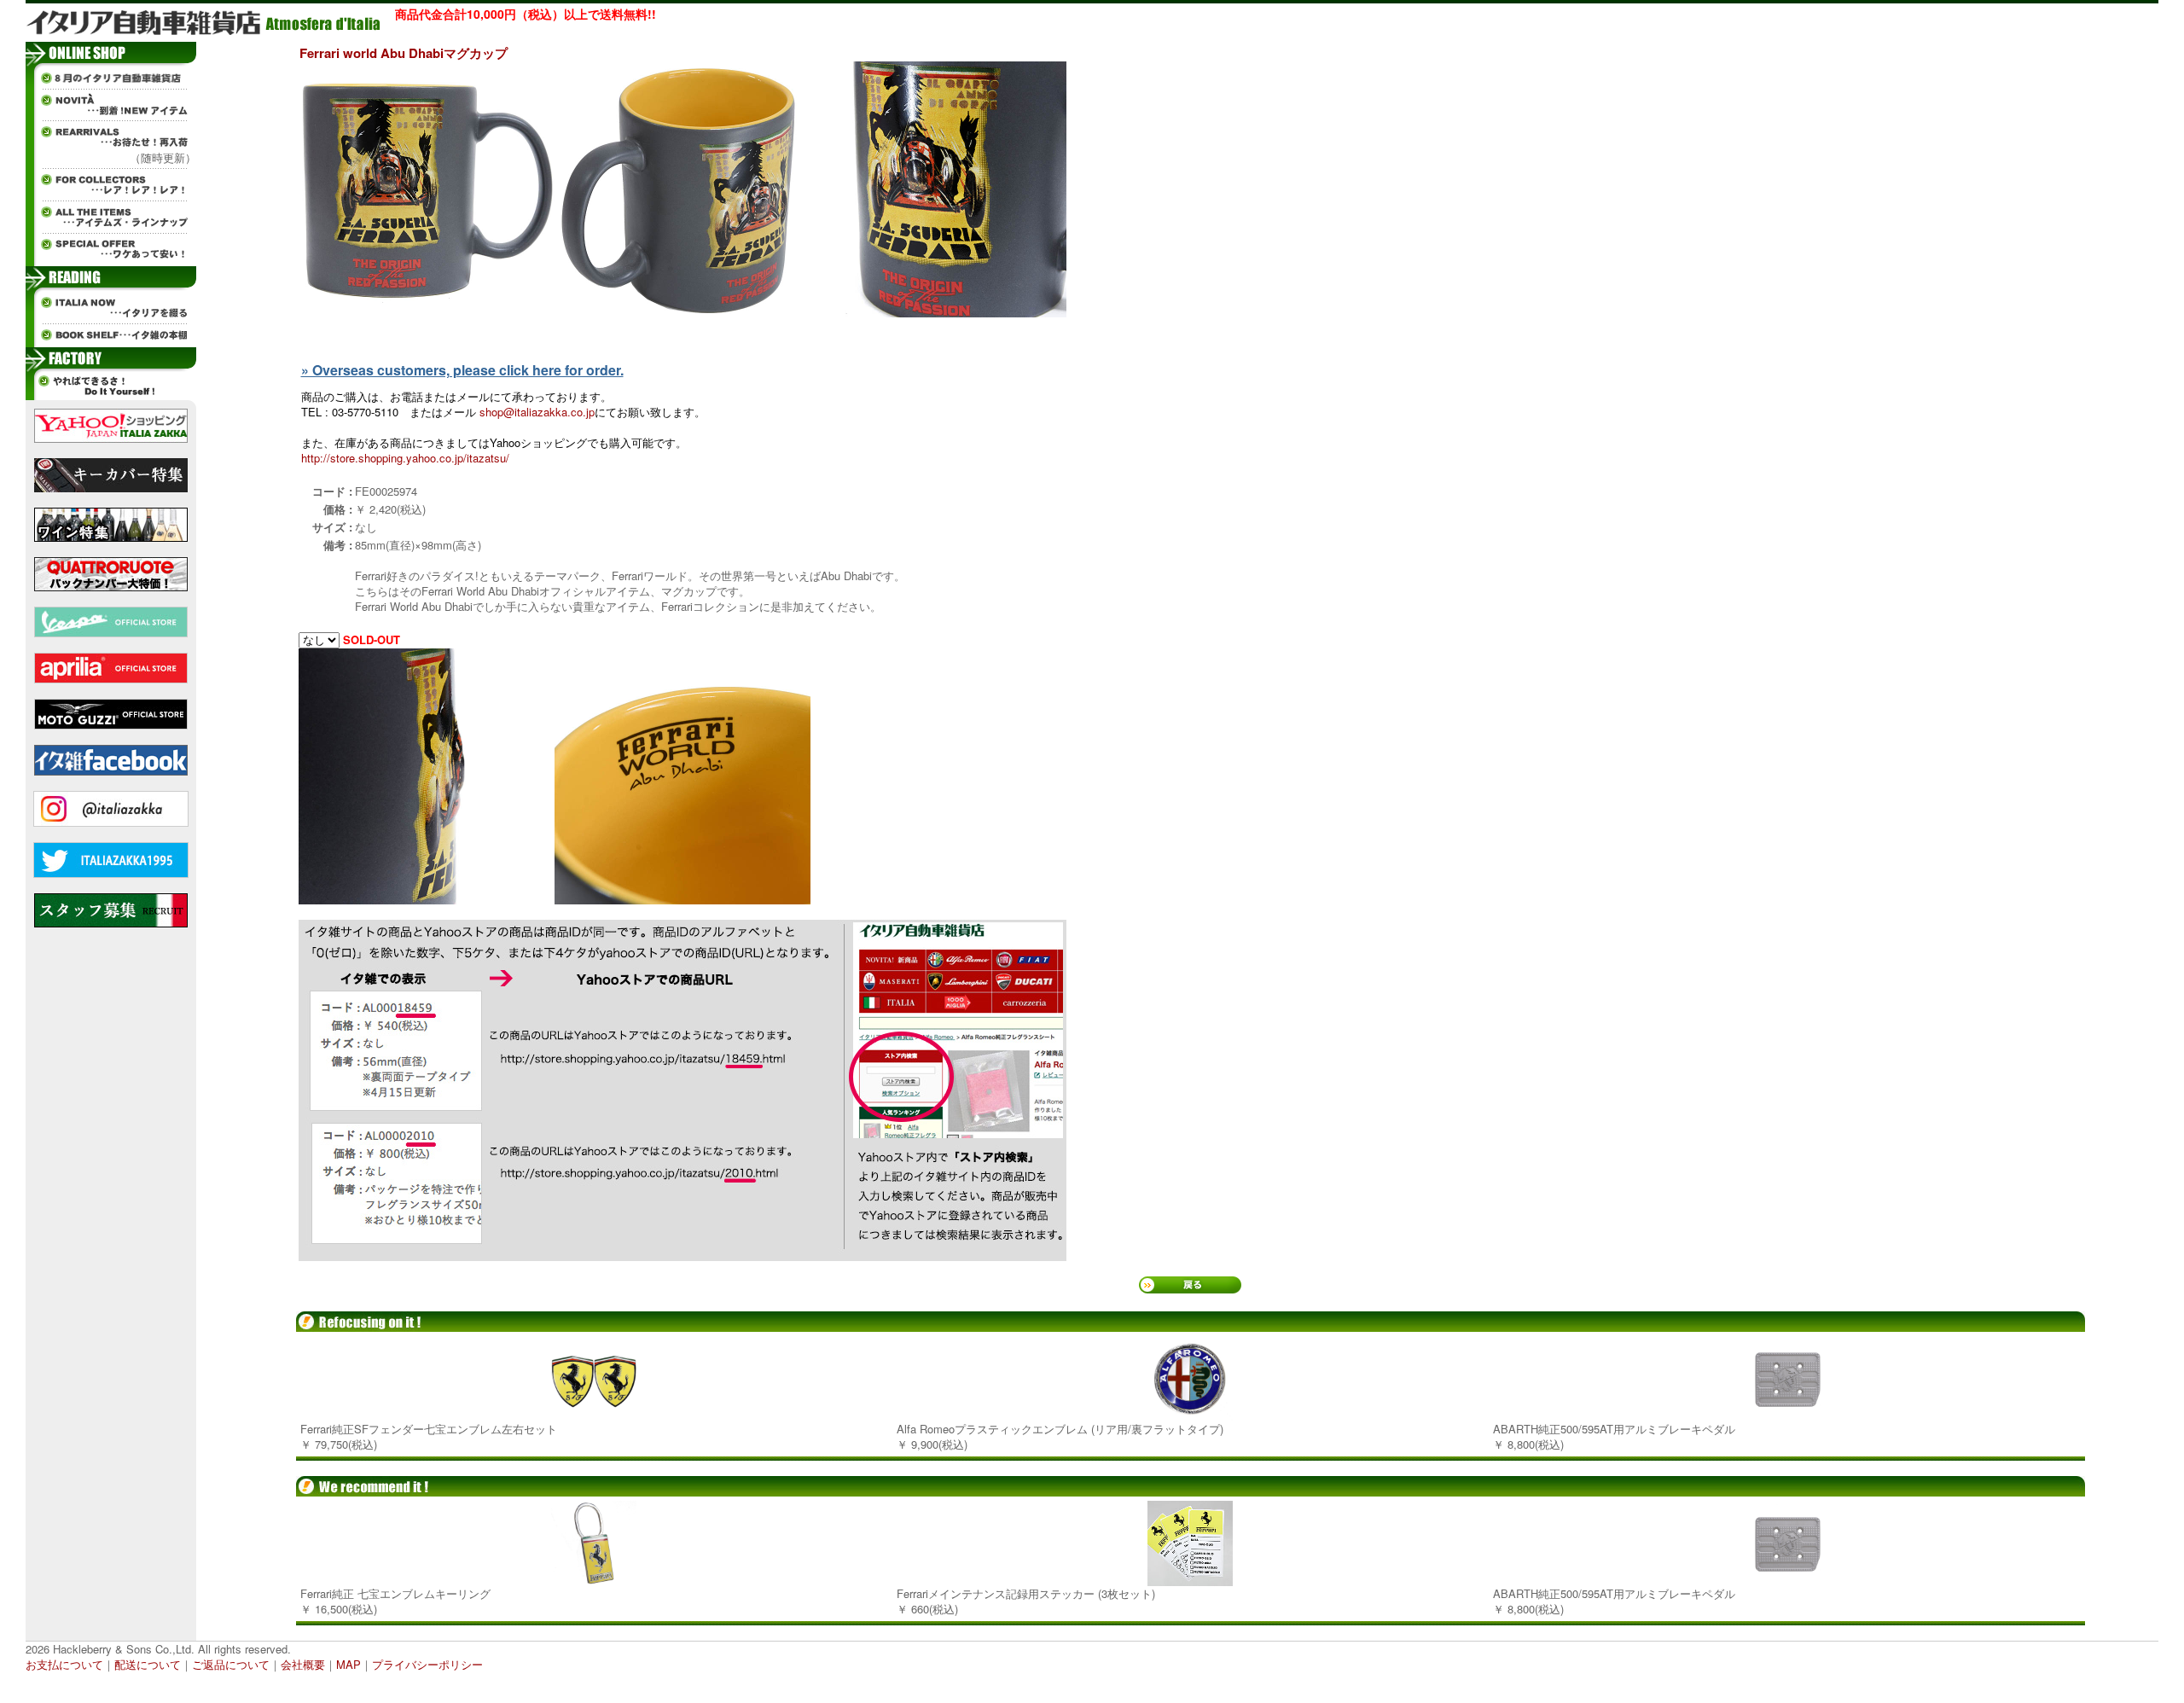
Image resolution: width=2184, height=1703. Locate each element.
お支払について (64, 1664)
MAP (349, 1664)
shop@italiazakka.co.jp (537, 412)
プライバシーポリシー (427, 1664)
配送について (148, 1664)
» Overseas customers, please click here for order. (462, 370)
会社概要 (303, 1664)
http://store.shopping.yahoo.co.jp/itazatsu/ (405, 458)
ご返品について (231, 1664)
